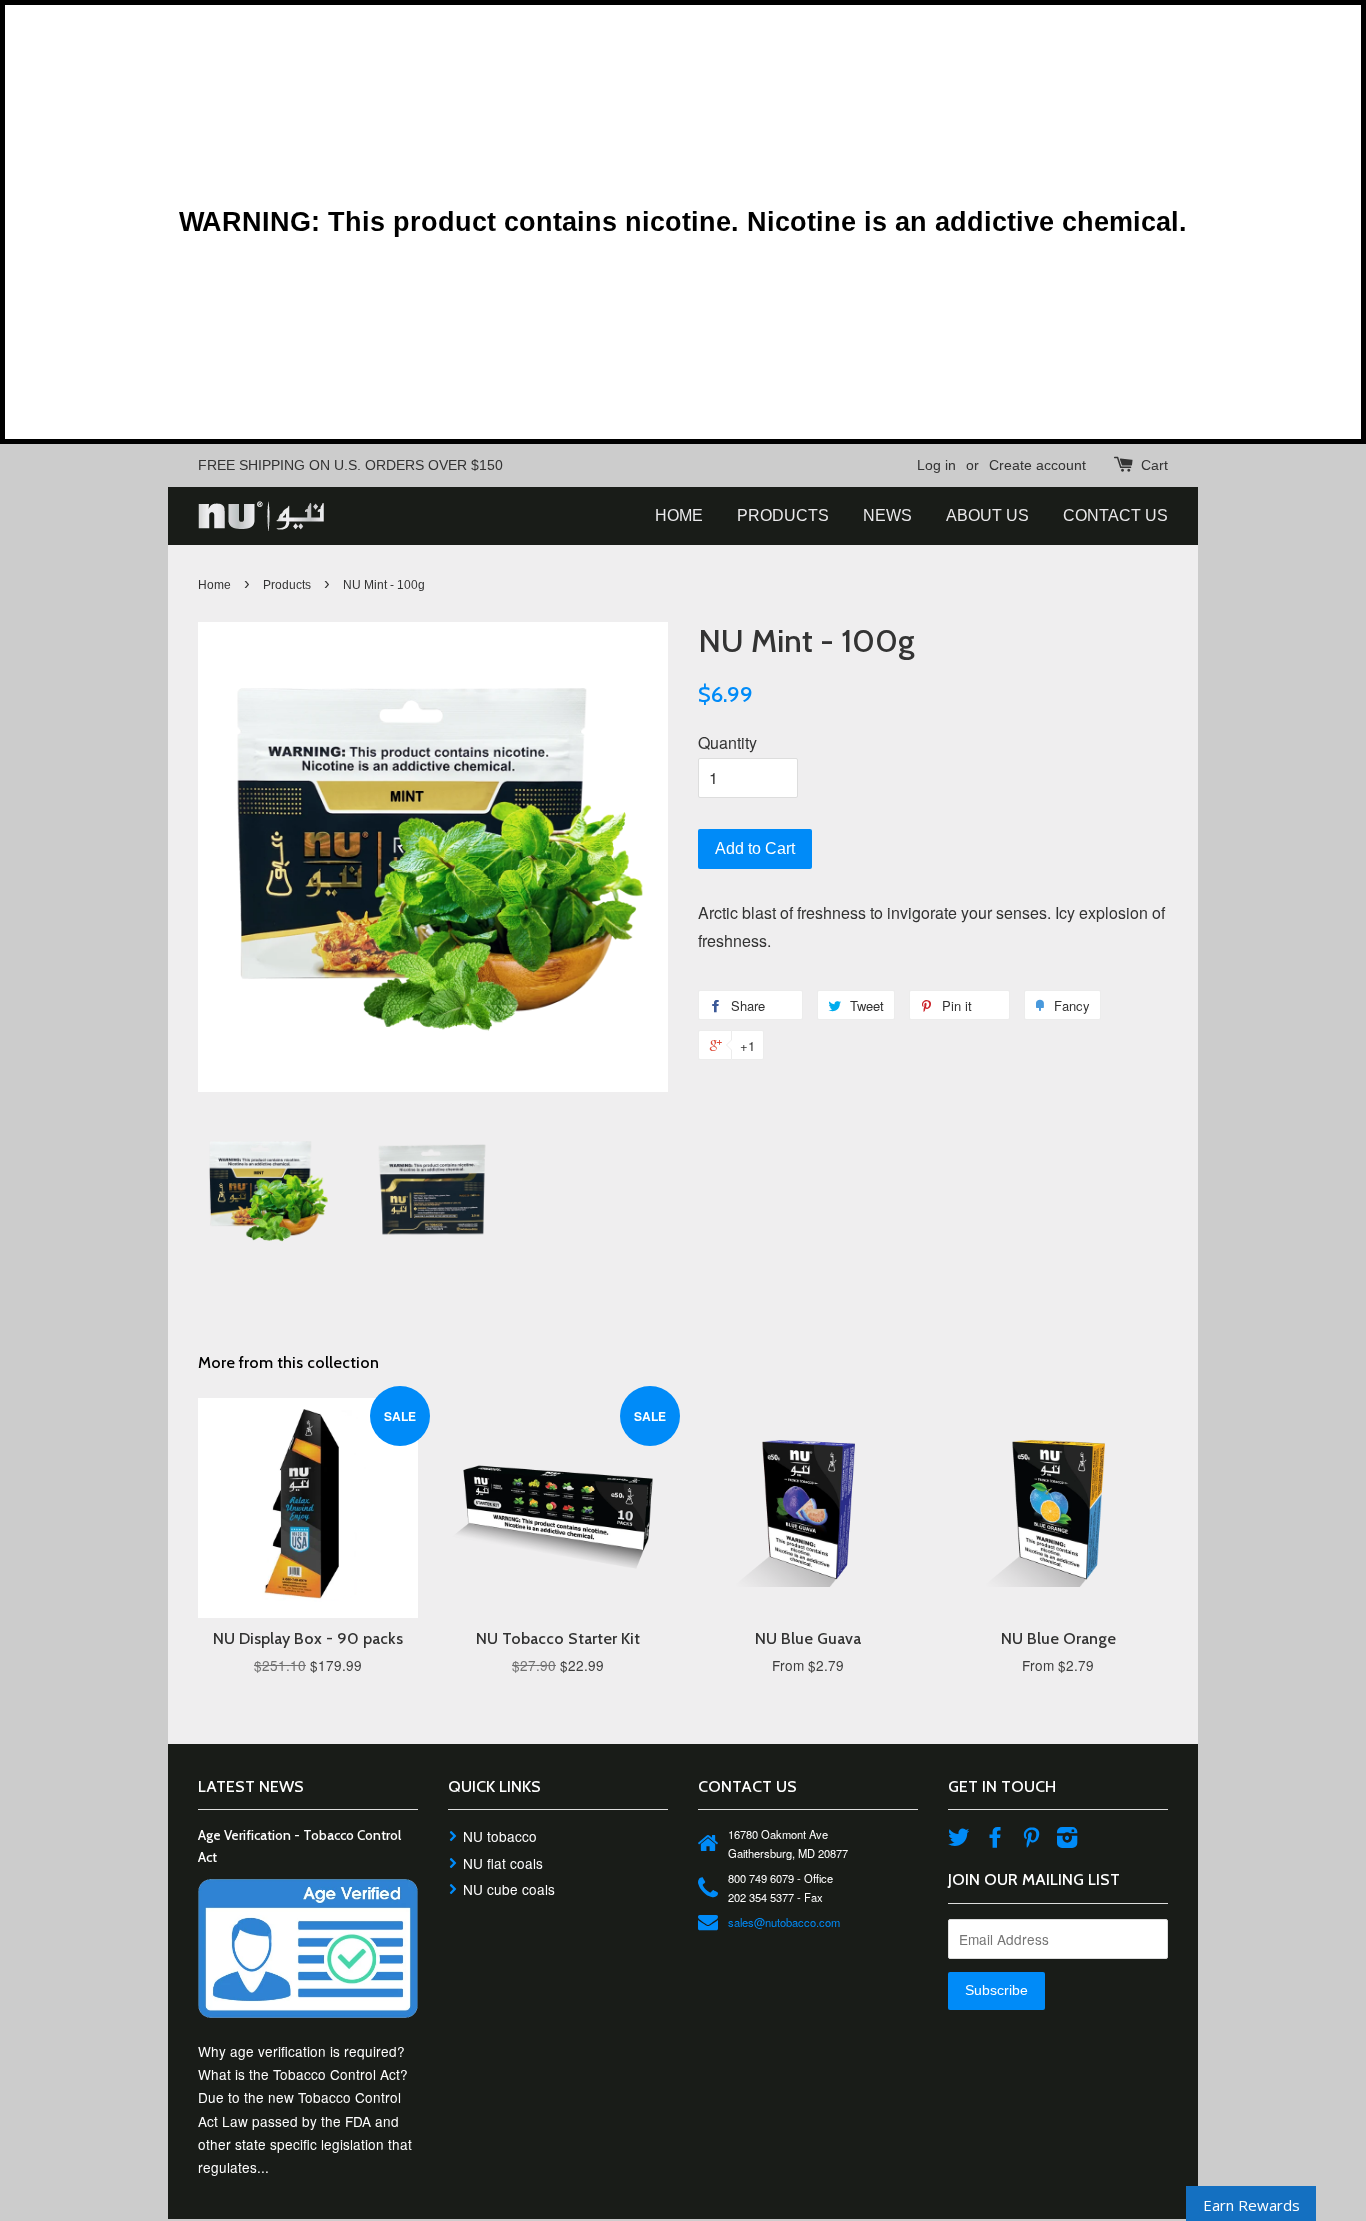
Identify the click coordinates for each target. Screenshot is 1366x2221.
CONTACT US (1115, 515)
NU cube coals (509, 1889)
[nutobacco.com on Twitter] (959, 1840)
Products (287, 585)
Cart (1154, 465)
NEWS (887, 515)
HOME (679, 515)
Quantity (727, 742)
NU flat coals (503, 1863)
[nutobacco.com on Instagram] (1067, 1840)
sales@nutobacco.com (784, 1922)
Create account (1037, 465)
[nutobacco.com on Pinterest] (1031, 1840)
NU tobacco (500, 1836)
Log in (936, 465)
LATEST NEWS (251, 1786)
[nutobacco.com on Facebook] (995, 1840)
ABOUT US (987, 515)
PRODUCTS (783, 515)
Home (214, 585)
